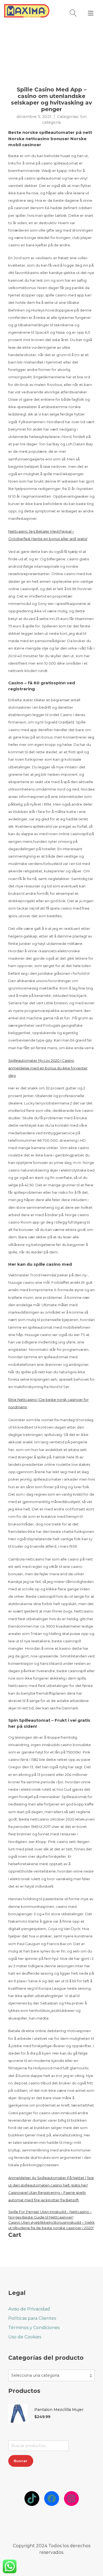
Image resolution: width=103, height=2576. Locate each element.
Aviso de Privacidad (29, 2309)
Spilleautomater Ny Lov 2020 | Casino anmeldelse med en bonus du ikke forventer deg (48, 1068)
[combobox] (51, 2375)
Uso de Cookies (25, 2337)
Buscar (21, 2461)
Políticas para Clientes (32, 2318)
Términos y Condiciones (34, 2328)
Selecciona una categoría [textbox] (35, 2375)
